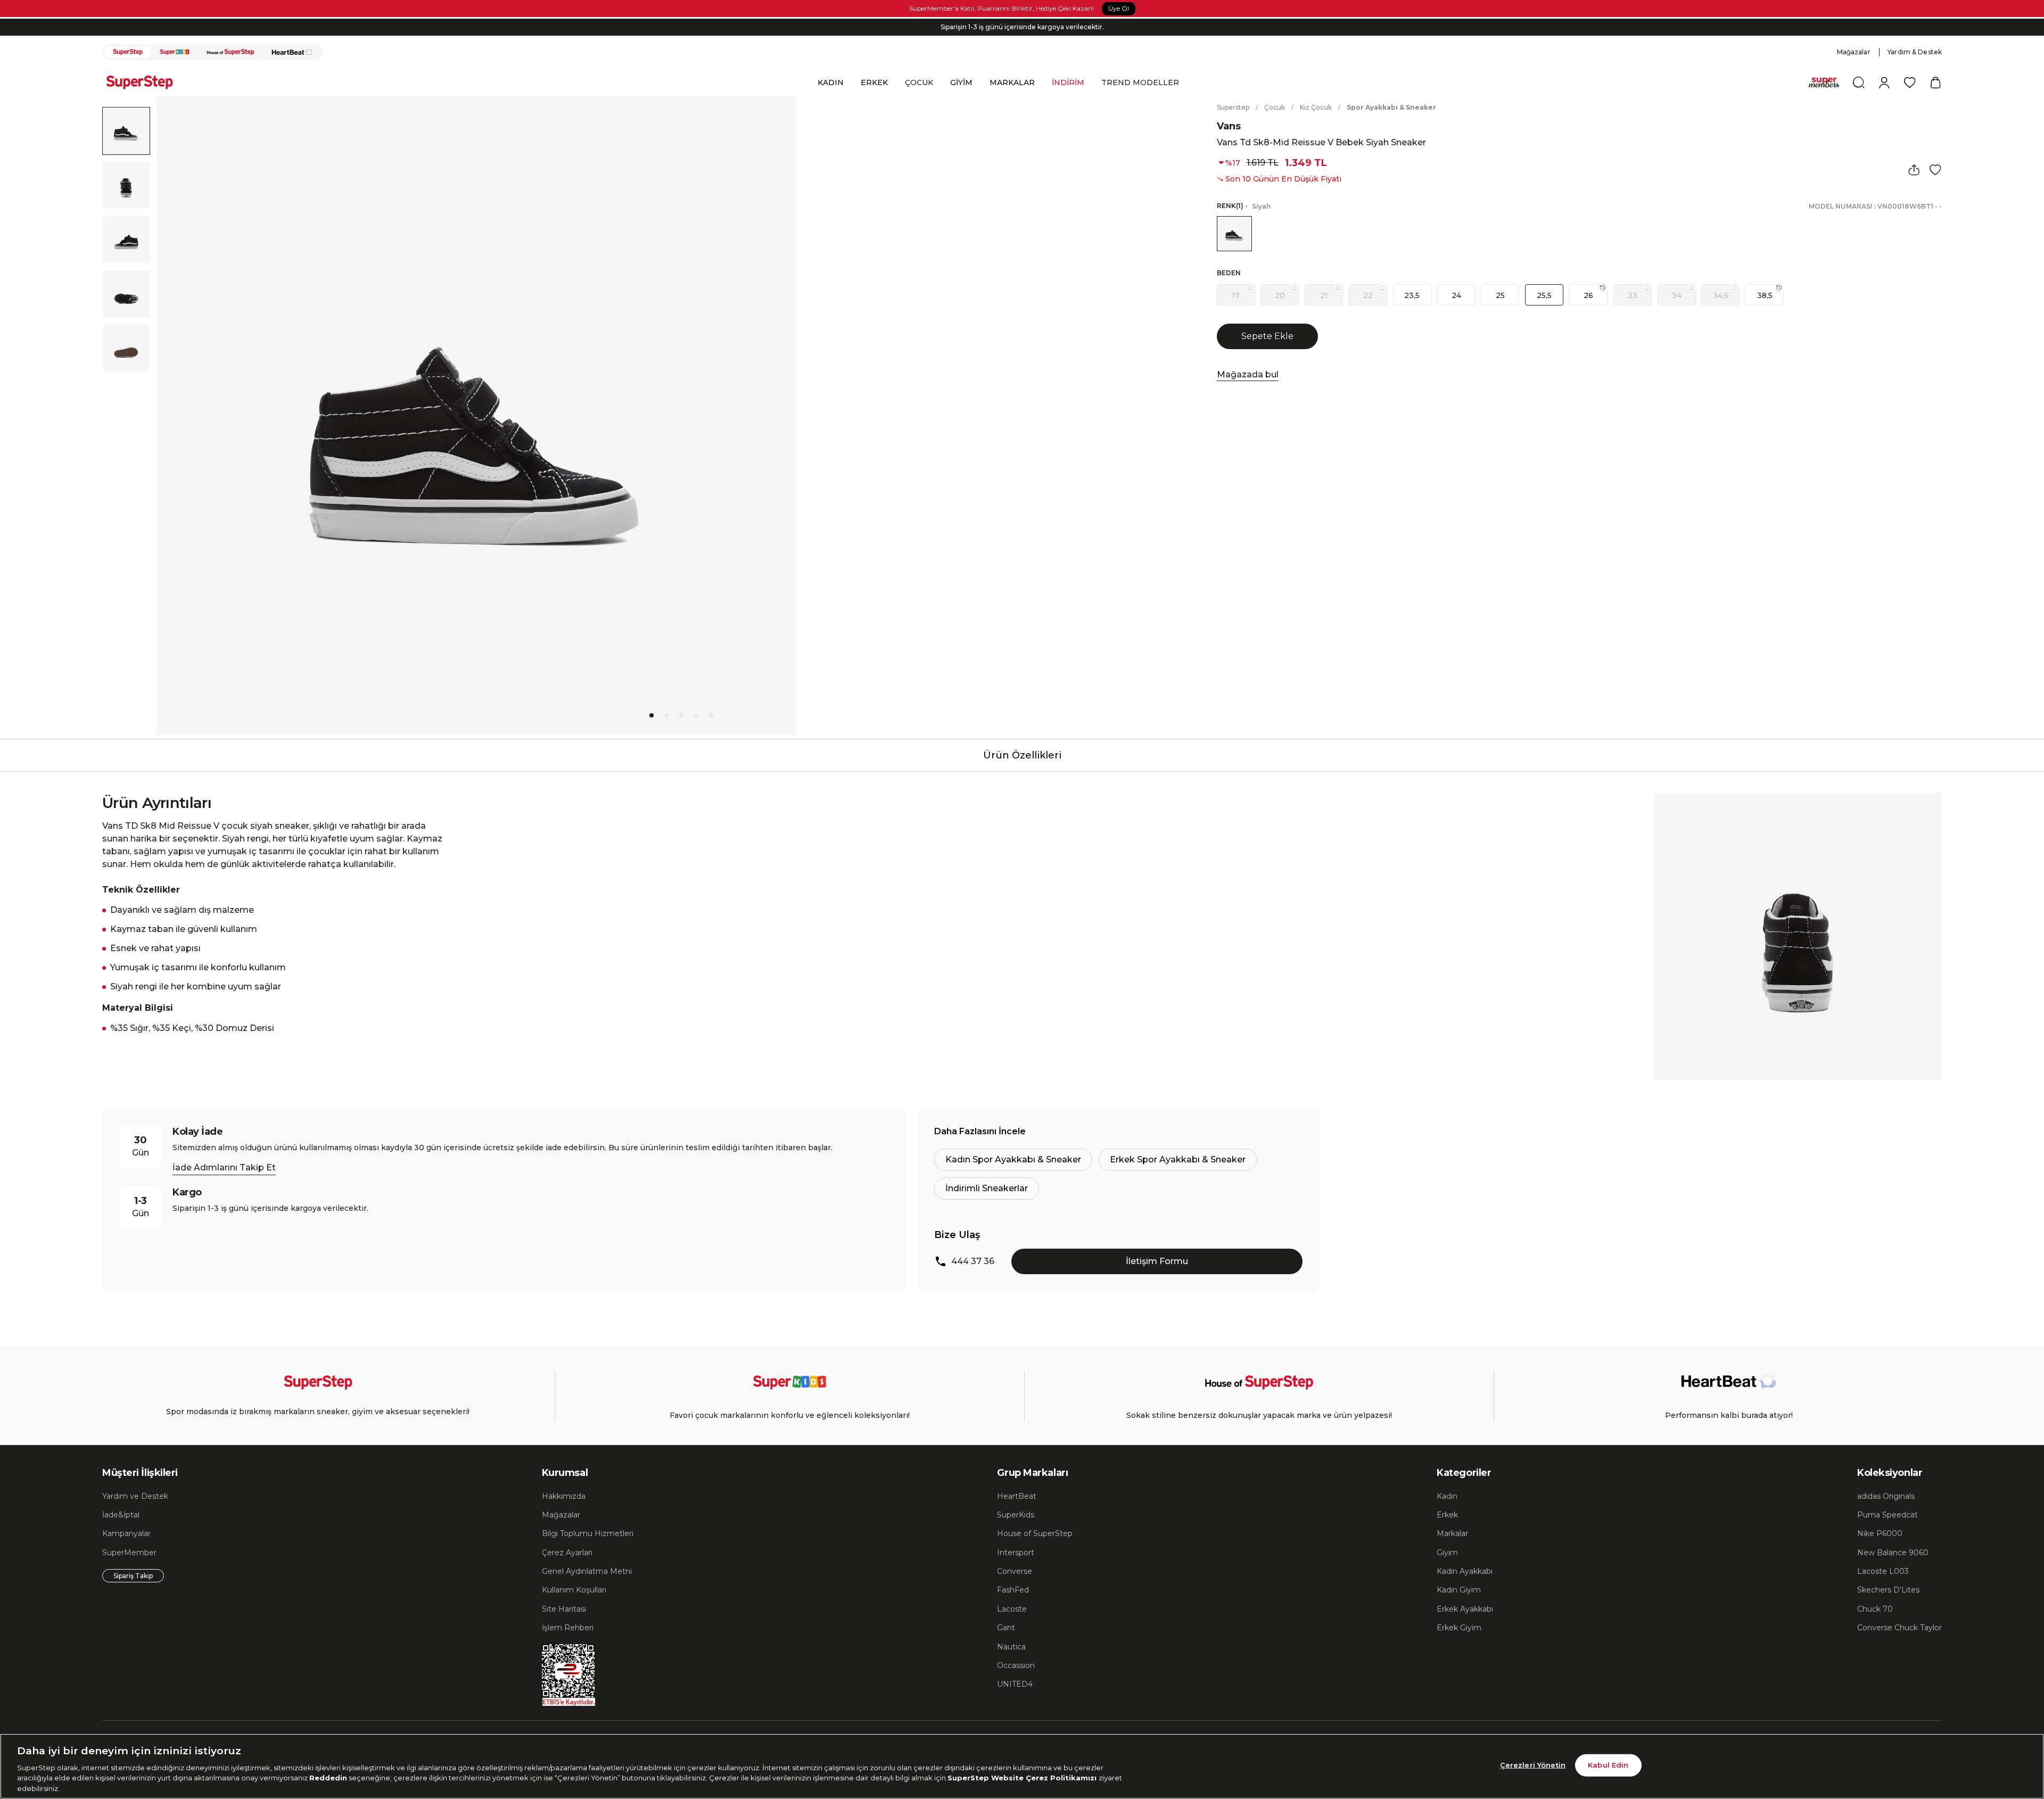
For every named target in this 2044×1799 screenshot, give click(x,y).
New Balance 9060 (1893, 1553)
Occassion (1016, 1665)
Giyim (1447, 1553)
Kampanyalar (126, 1533)
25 (1500, 295)
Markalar (1452, 1533)
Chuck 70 (1875, 1609)
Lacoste (1012, 1609)
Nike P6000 (1880, 1533)
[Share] (1914, 170)
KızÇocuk (1316, 107)
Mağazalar (1854, 52)
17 (1236, 295)
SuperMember (129, 1553)
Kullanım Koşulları (574, 1590)
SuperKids (1016, 1515)
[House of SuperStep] (230, 52)
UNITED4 (1015, 1684)
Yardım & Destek (1915, 52)
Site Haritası (564, 1609)
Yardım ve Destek (135, 1496)
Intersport (1016, 1553)
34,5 (1721, 295)
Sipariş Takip (133, 1576)
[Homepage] (145, 82)
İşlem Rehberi (568, 1628)
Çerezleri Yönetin (1533, 1765)
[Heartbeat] (292, 52)
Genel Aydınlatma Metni (587, 1571)
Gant (1006, 1628)
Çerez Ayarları (567, 1553)
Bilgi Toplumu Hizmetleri (588, 1533)
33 (1633, 295)
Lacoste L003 (1883, 1571)
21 (1324, 295)
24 (1456, 295)
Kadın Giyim (1459, 1590)
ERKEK (874, 82)
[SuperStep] (128, 52)
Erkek (1447, 1515)
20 (1280, 295)
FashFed (1013, 1590)
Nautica (1011, 1647)
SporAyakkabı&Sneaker (1391, 107)
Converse (1015, 1571)
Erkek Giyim (1459, 1628)
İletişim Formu (1157, 1261)
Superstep (1233, 107)
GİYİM (961, 82)
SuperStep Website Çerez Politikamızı (1023, 1778)
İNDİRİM (1068, 82)
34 (1677, 295)
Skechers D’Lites (1888, 1590)
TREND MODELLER (1140, 82)
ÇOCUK (919, 82)
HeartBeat (1017, 1496)
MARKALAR (1012, 82)
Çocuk (1275, 107)
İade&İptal (121, 1515)
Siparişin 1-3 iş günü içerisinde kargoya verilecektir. (1022, 27)
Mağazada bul (1248, 374)
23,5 (1412, 295)
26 (1588, 295)
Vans (1229, 126)
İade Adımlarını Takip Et (224, 1167)
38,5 (1765, 295)
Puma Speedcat (1888, 1515)
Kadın (1447, 1496)
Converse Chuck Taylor (1899, 1628)
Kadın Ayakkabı (1465, 1571)
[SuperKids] (175, 52)
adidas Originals (1886, 1496)
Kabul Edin (1608, 1765)
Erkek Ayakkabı (1465, 1609)
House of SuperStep (1035, 1533)
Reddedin (328, 1778)
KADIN (831, 82)
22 (1368, 295)
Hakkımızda (564, 1496)
